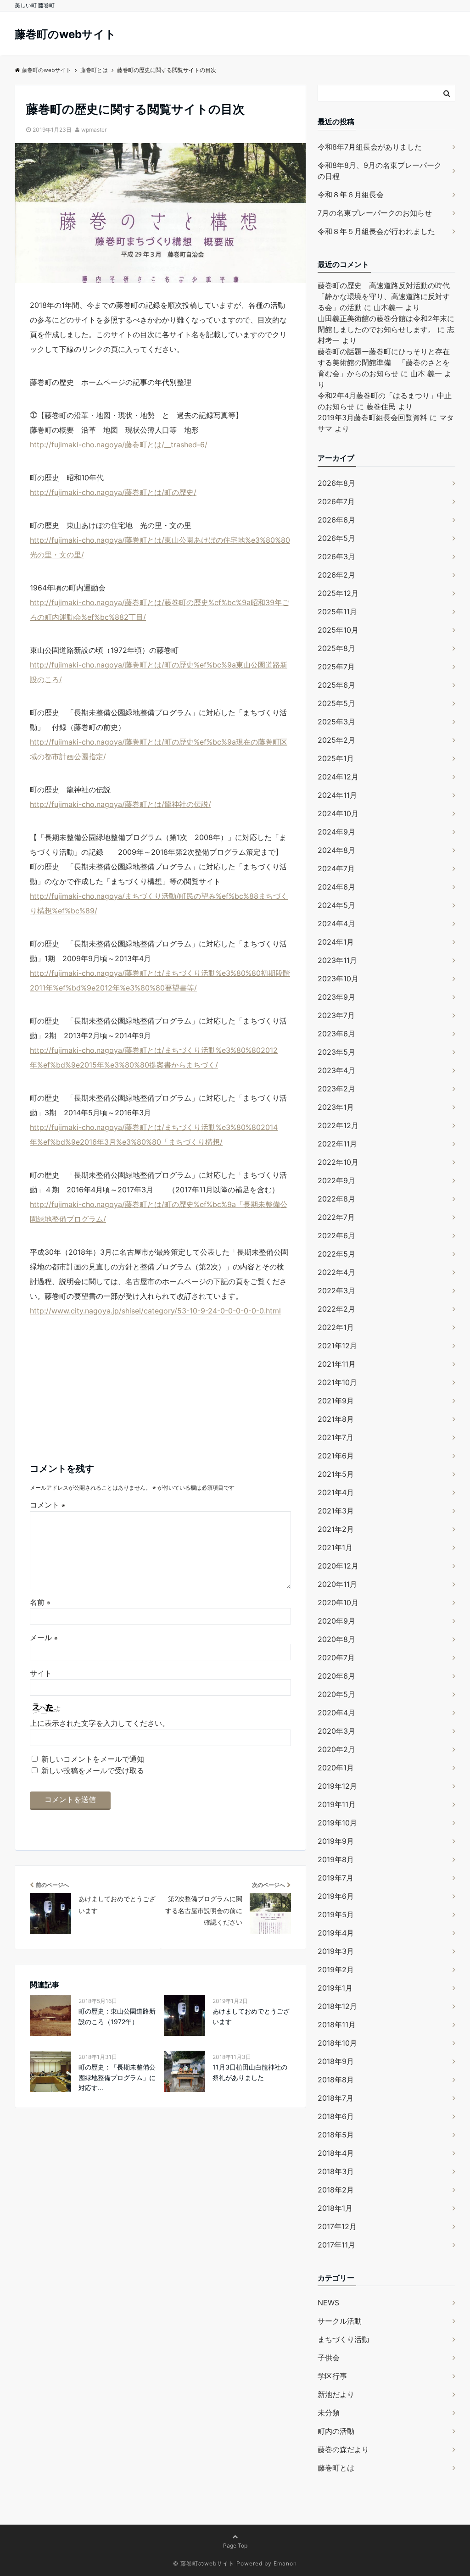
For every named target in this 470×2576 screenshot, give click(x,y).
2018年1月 (335, 2208)
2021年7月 (336, 1437)
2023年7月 (336, 1015)
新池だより (336, 2394)
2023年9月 (336, 997)
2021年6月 (336, 1456)
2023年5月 (336, 1052)
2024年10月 (338, 813)
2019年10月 (337, 1823)
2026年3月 (336, 556)
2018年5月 (336, 2135)
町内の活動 (336, 2431)
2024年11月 (337, 795)
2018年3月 (336, 2171)
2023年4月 (336, 1070)
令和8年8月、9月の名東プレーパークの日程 (380, 171)
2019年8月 (336, 1859)
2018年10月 (337, 2043)
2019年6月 (336, 1896)
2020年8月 (336, 1639)
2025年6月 (336, 685)
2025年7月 (336, 667)
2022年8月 (336, 1199)
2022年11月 (337, 1144)
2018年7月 (336, 2098)
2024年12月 (338, 777)
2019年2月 (336, 1970)
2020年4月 (336, 1713)
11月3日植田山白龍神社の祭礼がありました (250, 2072)
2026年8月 (336, 483)
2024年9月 (336, 832)
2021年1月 (335, 1547)
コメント (48, 1505)
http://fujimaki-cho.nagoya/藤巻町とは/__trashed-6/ (119, 445)
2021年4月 (336, 1492)
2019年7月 (336, 1878)
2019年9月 (336, 1841)
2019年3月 (336, 1951)
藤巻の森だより (343, 2449)
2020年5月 (336, 1694)
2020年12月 (338, 1566)
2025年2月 (336, 740)
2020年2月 (336, 1749)
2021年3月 (336, 1511)
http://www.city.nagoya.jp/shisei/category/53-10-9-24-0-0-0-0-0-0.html (155, 1311)
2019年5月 (336, 1914)
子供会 (329, 2358)
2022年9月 (336, 1180)
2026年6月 (336, 520)
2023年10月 (338, 979)
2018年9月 (336, 2061)
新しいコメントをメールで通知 (93, 1759)
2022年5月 (336, 1254)
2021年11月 (337, 1364)
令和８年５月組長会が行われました (376, 231)
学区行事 (332, 2376)
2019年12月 (337, 1786)
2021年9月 (336, 1401)
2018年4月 (336, 2153)
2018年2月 (336, 2190)
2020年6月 (336, 1676)
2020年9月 (336, 1621)
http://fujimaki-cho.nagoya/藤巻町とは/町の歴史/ (113, 492)
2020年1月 (336, 1768)
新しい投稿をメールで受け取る (93, 1770)
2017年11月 (336, 2245)
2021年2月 (336, 1529)
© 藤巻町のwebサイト (204, 2563)
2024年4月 (336, 924)
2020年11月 (337, 1584)
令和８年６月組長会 (351, 195)
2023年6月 (336, 1034)
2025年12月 (338, 593)
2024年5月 (336, 905)
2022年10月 (338, 1162)
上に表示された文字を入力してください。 (100, 1723)
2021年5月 (336, 1474)
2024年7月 (336, 868)
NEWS (328, 2303)
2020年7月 (336, 1658)
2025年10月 (338, 630)
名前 (40, 1602)
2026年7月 (336, 501)
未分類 (329, 2413)
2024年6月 (336, 887)
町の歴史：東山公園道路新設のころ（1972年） (117, 2016)
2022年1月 (336, 1327)
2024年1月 (336, 942)
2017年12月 (337, 2226)
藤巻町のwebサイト (65, 34)
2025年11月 (337, 612)
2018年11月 (337, 2025)
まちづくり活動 (343, 2339)
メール (44, 1637)
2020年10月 (338, 1602)
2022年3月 (336, 1291)
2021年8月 (336, 1419)
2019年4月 (336, 1933)
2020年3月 (336, 1731)
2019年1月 (335, 1988)
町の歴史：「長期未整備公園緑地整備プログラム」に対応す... (117, 2077)
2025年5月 (336, 703)
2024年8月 (336, 850)
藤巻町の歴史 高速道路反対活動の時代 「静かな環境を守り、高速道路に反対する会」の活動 (387, 296)
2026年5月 (336, 538)
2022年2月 (336, 1309)
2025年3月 (336, 722)
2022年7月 (336, 1217)
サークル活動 (340, 2321)
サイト (41, 1673)
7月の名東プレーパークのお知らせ (375, 213)
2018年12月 (337, 2006)
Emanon (285, 2563)
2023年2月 (336, 1089)
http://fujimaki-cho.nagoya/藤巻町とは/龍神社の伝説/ (120, 804)
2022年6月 (336, 1235)
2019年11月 (337, 1804)
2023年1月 (336, 1107)
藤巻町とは (336, 2468)
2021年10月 (337, 1382)
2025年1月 (336, 758)
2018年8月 (336, 2080)
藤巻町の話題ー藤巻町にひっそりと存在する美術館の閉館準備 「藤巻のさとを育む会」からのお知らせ (384, 362)
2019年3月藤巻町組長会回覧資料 (372, 417)
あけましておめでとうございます (251, 2016)
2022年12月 (338, 1125)
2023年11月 (337, 960)
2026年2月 (336, 575)
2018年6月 (336, 2116)
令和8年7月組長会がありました (370, 147)
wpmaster (94, 130)
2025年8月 (336, 648)
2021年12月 (337, 1346)
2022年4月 (336, 1272)
